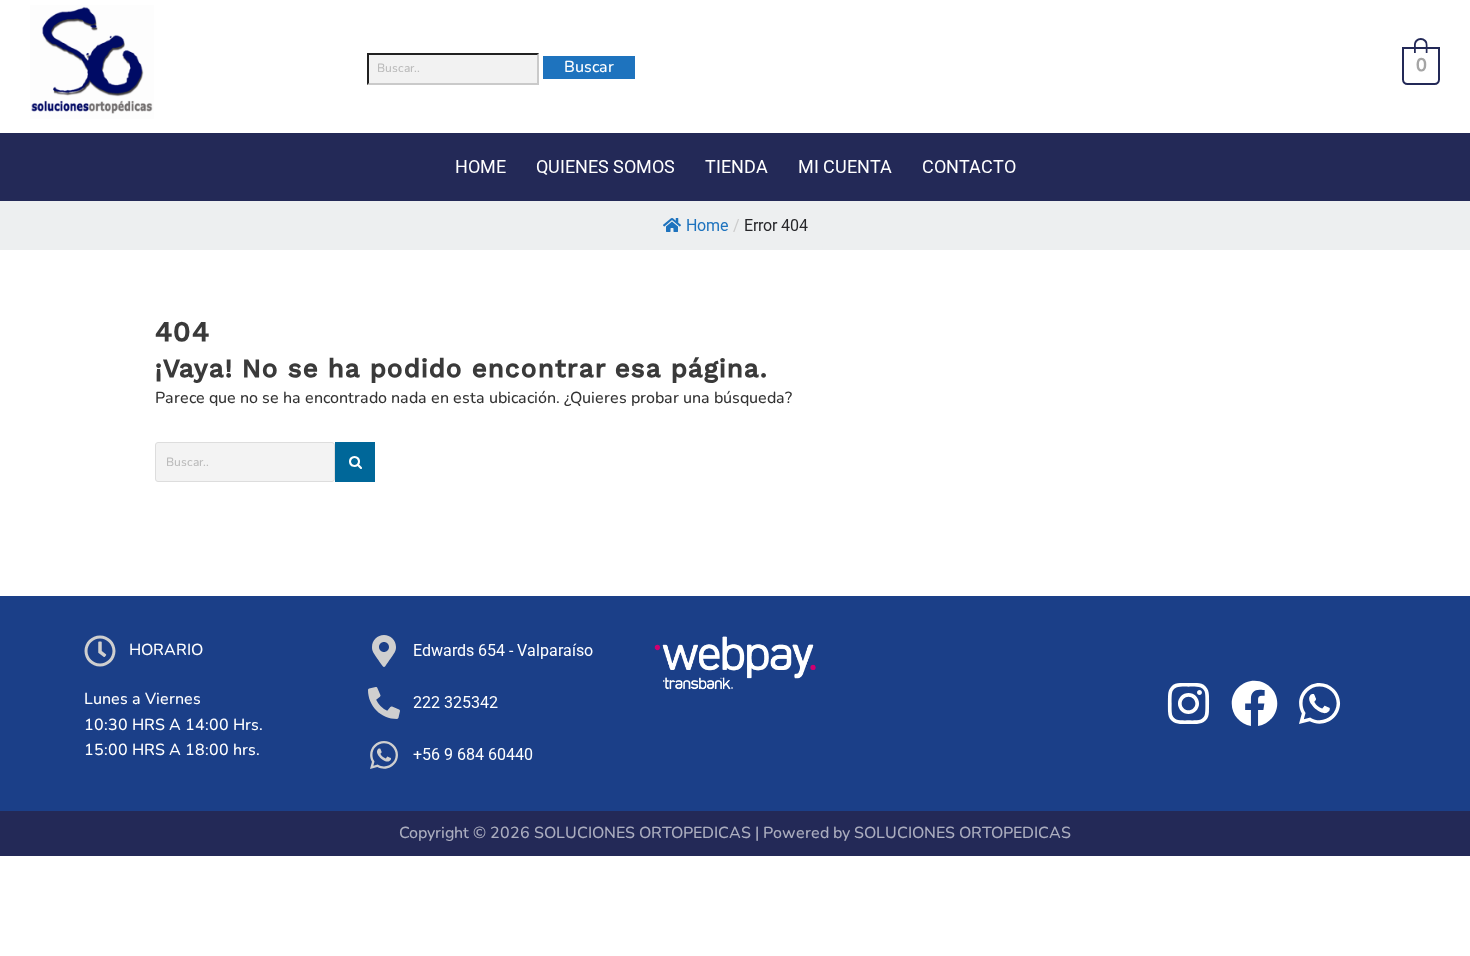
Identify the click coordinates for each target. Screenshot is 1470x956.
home (480, 166)
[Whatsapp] (1320, 703)
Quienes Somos (605, 166)
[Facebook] (1254, 703)
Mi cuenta (845, 166)
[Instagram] (1188, 703)
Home (707, 225)
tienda (736, 166)
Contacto (969, 166)
